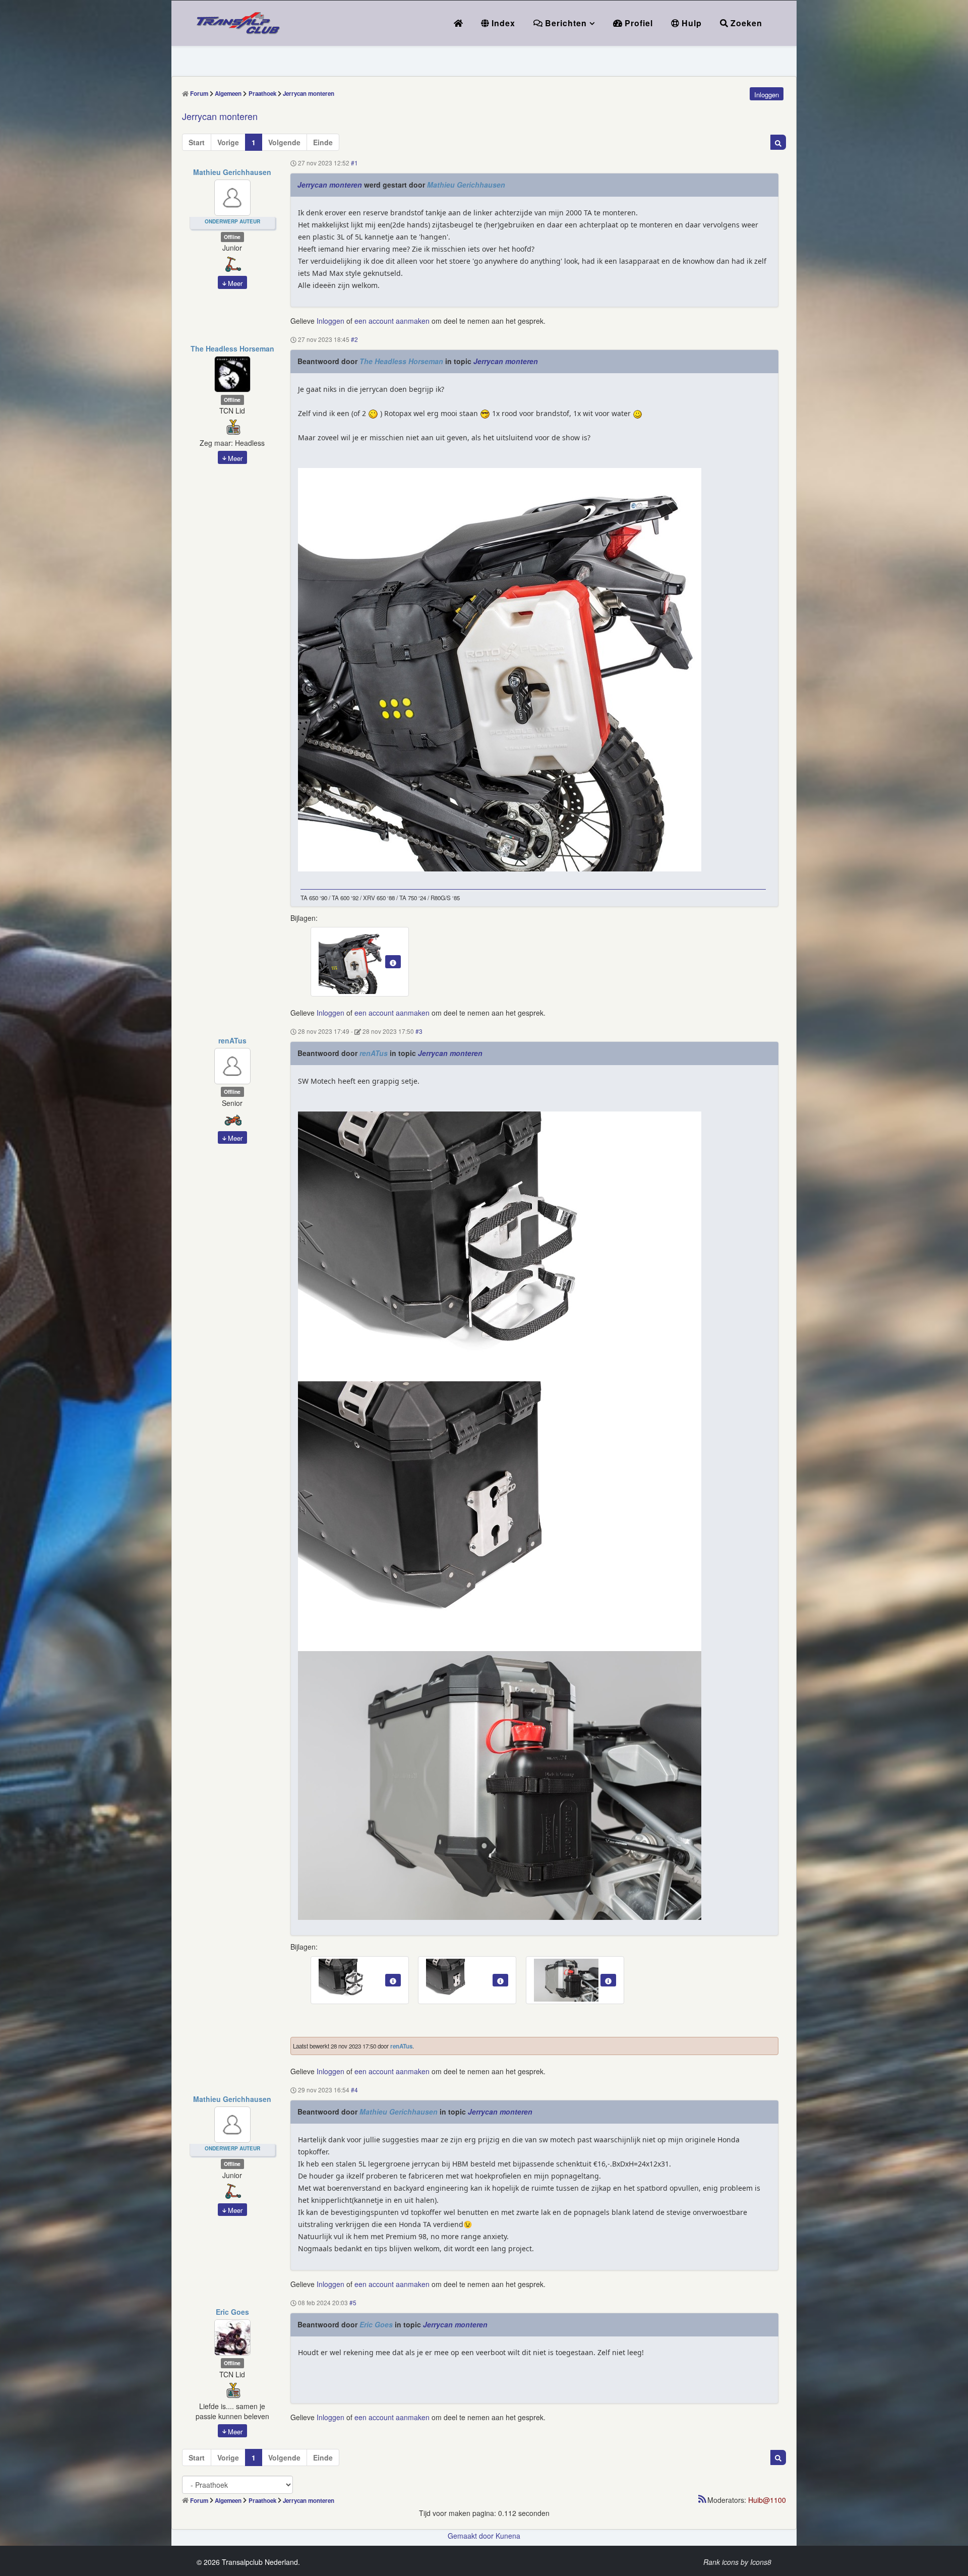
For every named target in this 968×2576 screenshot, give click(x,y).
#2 (354, 339)
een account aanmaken (392, 321)
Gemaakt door (472, 2536)
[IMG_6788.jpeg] (500, 1516)
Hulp (690, 23)
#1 (354, 163)
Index (502, 23)
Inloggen (330, 321)
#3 (419, 1032)
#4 (354, 2090)
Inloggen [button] (767, 95)
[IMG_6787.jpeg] (500, 1246)
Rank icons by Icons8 (737, 2562)
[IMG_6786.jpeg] (500, 1785)
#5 (353, 2303)
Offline (232, 237)
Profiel (638, 23)
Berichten (565, 23)
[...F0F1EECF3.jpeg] (500, 669)
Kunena (508, 2536)
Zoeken (745, 23)
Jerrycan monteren (330, 185)
